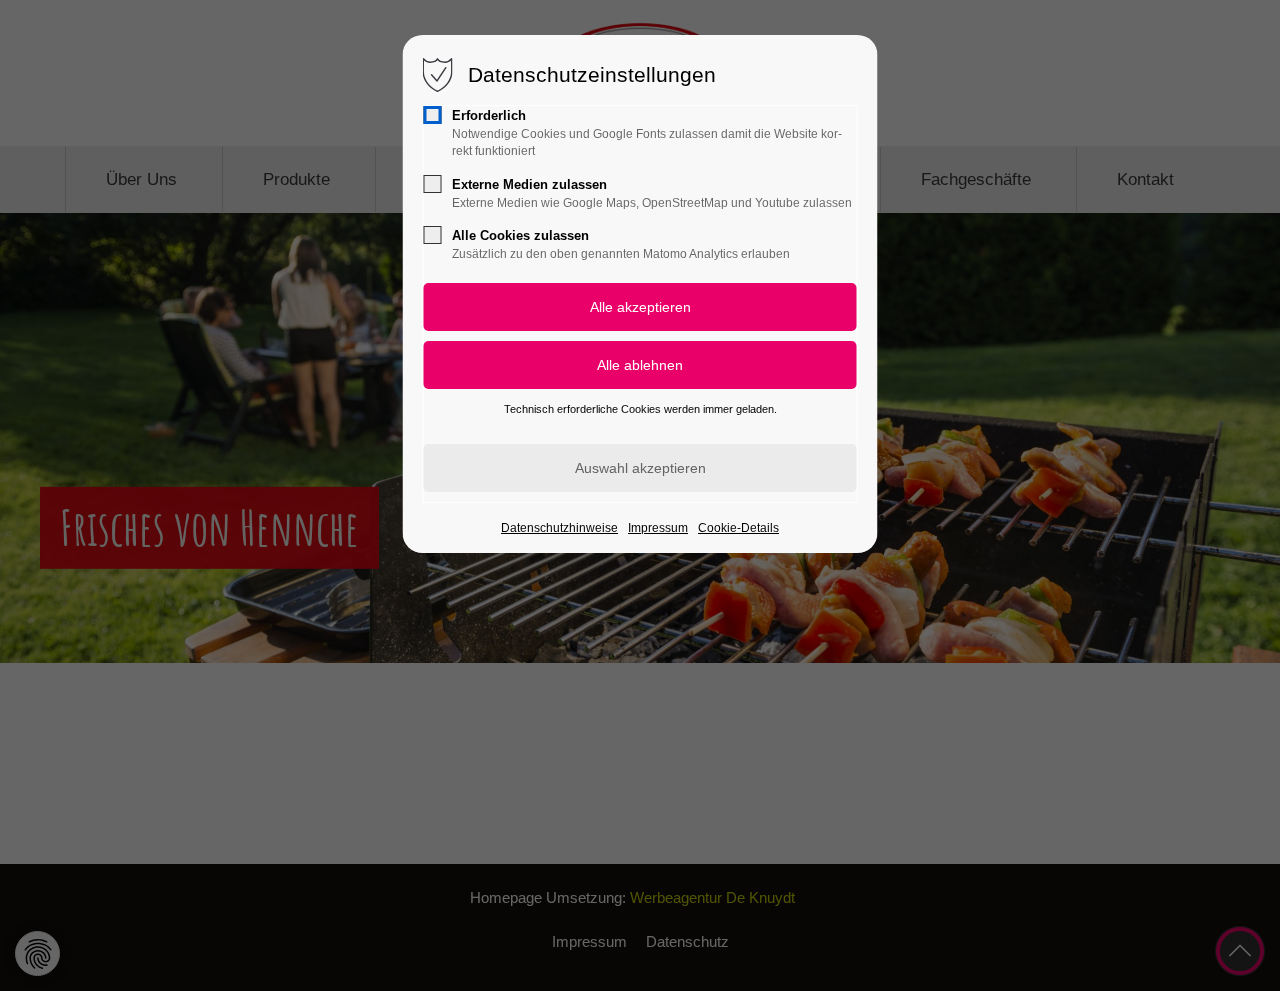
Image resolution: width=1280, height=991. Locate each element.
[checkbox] (433, 115)
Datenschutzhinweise (559, 528)
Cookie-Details (738, 528)
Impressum (658, 528)
